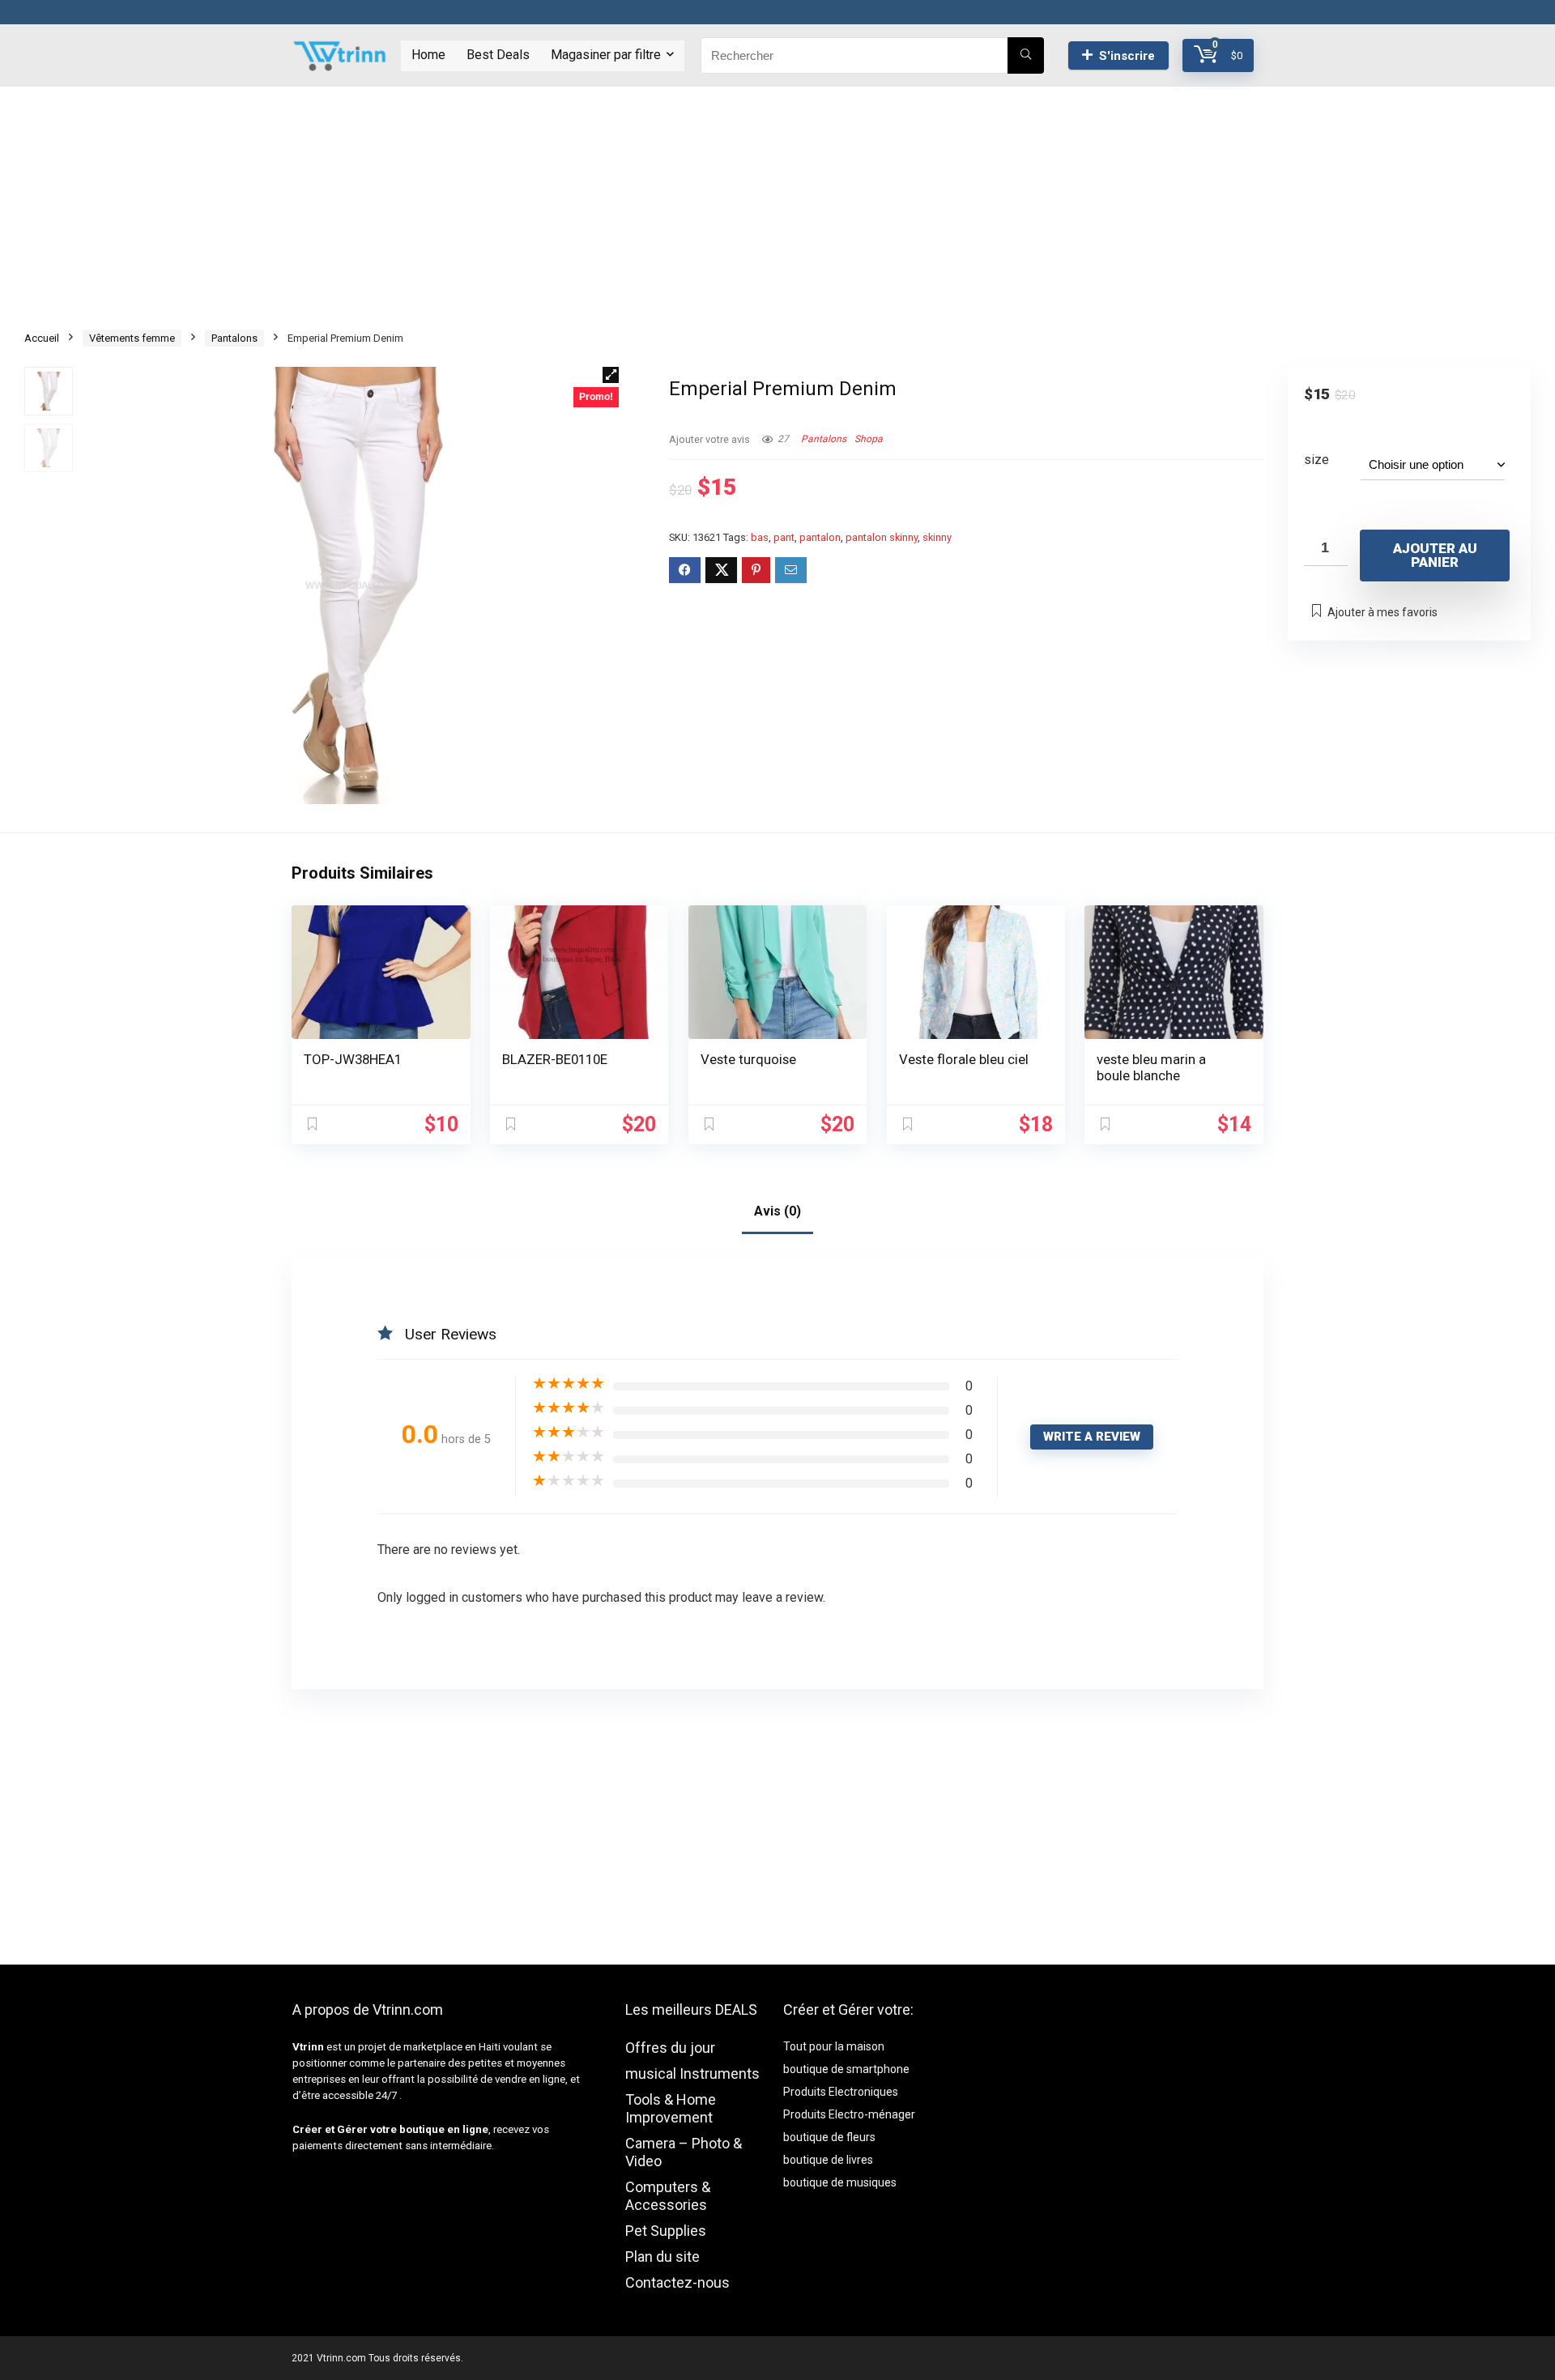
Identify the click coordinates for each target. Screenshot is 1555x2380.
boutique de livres (828, 2160)
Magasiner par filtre (606, 55)
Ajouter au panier (1435, 555)
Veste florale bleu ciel (964, 1059)
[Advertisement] (777, 200)
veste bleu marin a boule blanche (1151, 1067)
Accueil (42, 338)
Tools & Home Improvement (671, 2108)
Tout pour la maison (834, 2046)
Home (428, 55)
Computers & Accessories (668, 2196)
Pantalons (234, 338)
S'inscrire (1127, 56)
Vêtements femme (132, 338)
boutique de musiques (840, 2182)
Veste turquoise (748, 1059)
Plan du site (662, 2257)
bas (760, 537)
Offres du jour (670, 2048)
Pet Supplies (666, 2231)
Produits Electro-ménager (849, 2114)
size (1316, 460)
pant (784, 537)
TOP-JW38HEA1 (353, 1059)
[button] (611, 375)
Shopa (869, 439)
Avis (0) (777, 1211)
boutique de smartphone (846, 2069)
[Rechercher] (1026, 55)
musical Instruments (692, 2073)
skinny (937, 537)
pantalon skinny (882, 537)
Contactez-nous (677, 2282)
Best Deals (498, 55)
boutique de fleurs (829, 2137)
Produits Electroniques (841, 2092)
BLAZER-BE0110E (555, 1059)
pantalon (820, 537)
